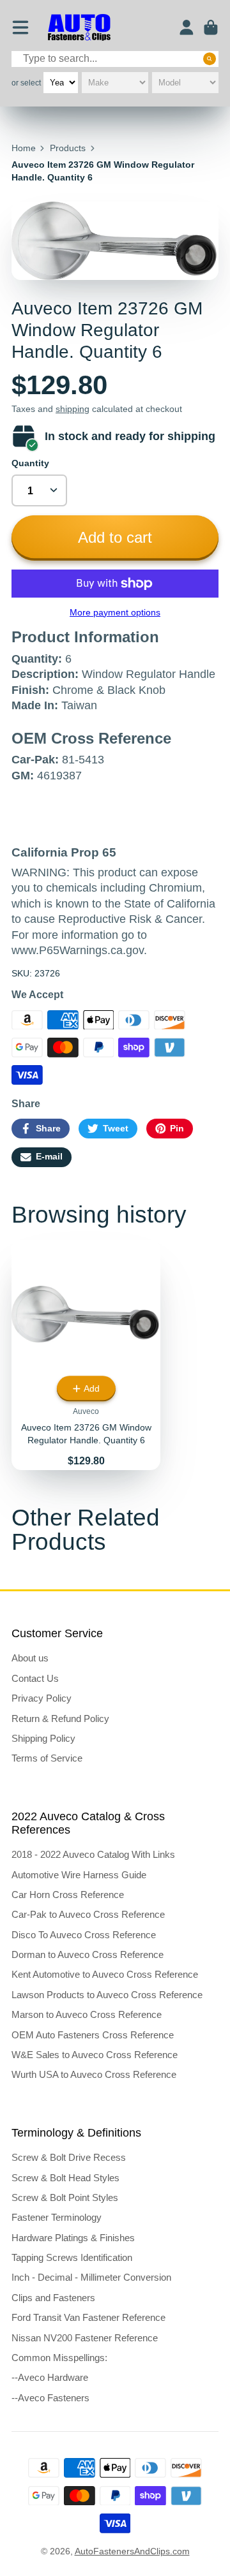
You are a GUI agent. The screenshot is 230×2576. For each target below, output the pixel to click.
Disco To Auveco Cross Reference (84, 1935)
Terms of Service (47, 1758)
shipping (73, 409)
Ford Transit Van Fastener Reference (88, 2317)
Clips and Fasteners (53, 2298)
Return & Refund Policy (60, 1719)
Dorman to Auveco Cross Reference (88, 1954)
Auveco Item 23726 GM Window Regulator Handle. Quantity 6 (86, 1355)
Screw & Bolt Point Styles (65, 2197)
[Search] (210, 59)
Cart (211, 27)
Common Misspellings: (59, 2358)
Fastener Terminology (57, 2217)
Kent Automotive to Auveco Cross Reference (105, 1974)
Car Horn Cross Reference (68, 1895)
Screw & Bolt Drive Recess (69, 2157)
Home (24, 148)
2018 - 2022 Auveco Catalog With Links (93, 1854)
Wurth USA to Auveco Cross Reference (94, 2074)
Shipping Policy (43, 1738)
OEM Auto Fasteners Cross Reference (93, 2035)
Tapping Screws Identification (72, 2257)
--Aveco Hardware (50, 2377)
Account (187, 27)
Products (68, 148)
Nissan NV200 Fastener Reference (85, 2338)
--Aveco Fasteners (50, 2398)
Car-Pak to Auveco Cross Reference (88, 1914)
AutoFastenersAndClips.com (132, 2551)
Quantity (30, 463)
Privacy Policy (42, 1698)
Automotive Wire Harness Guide (79, 1875)
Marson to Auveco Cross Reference (87, 2014)
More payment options (115, 612)
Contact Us (35, 1678)
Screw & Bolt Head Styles (65, 2178)
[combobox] (115, 59)
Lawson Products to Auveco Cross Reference (107, 1995)
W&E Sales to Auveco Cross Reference (95, 2055)
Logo (79, 28)
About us (30, 1658)
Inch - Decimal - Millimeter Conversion (91, 2277)
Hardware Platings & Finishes (73, 2238)
